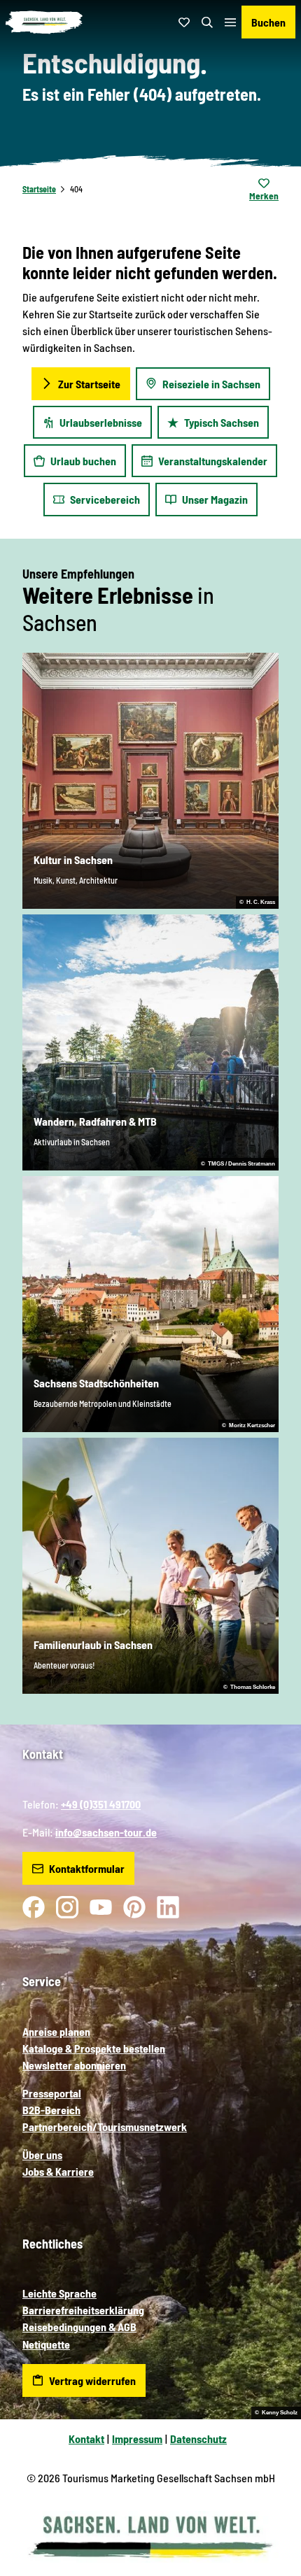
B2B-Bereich (51, 2110)
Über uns (42, 2154)
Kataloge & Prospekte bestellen (94, 2048)
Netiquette (46, 2344)
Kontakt (86, 2439)
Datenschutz (198, 2439)
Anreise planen (56, 2031)
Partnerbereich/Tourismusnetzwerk (105, 2126)
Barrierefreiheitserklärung (83, 2310)
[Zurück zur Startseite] (44, 22)
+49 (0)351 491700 (101, 1804)
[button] (273, 2520)
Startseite (39, 189)
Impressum (137, 2439)
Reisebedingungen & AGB (79, 2327)
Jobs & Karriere (58, 2171)
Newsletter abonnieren (74, 2065)
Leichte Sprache (59, 2293)
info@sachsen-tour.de (106, 1832)
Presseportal (52, 2093)
